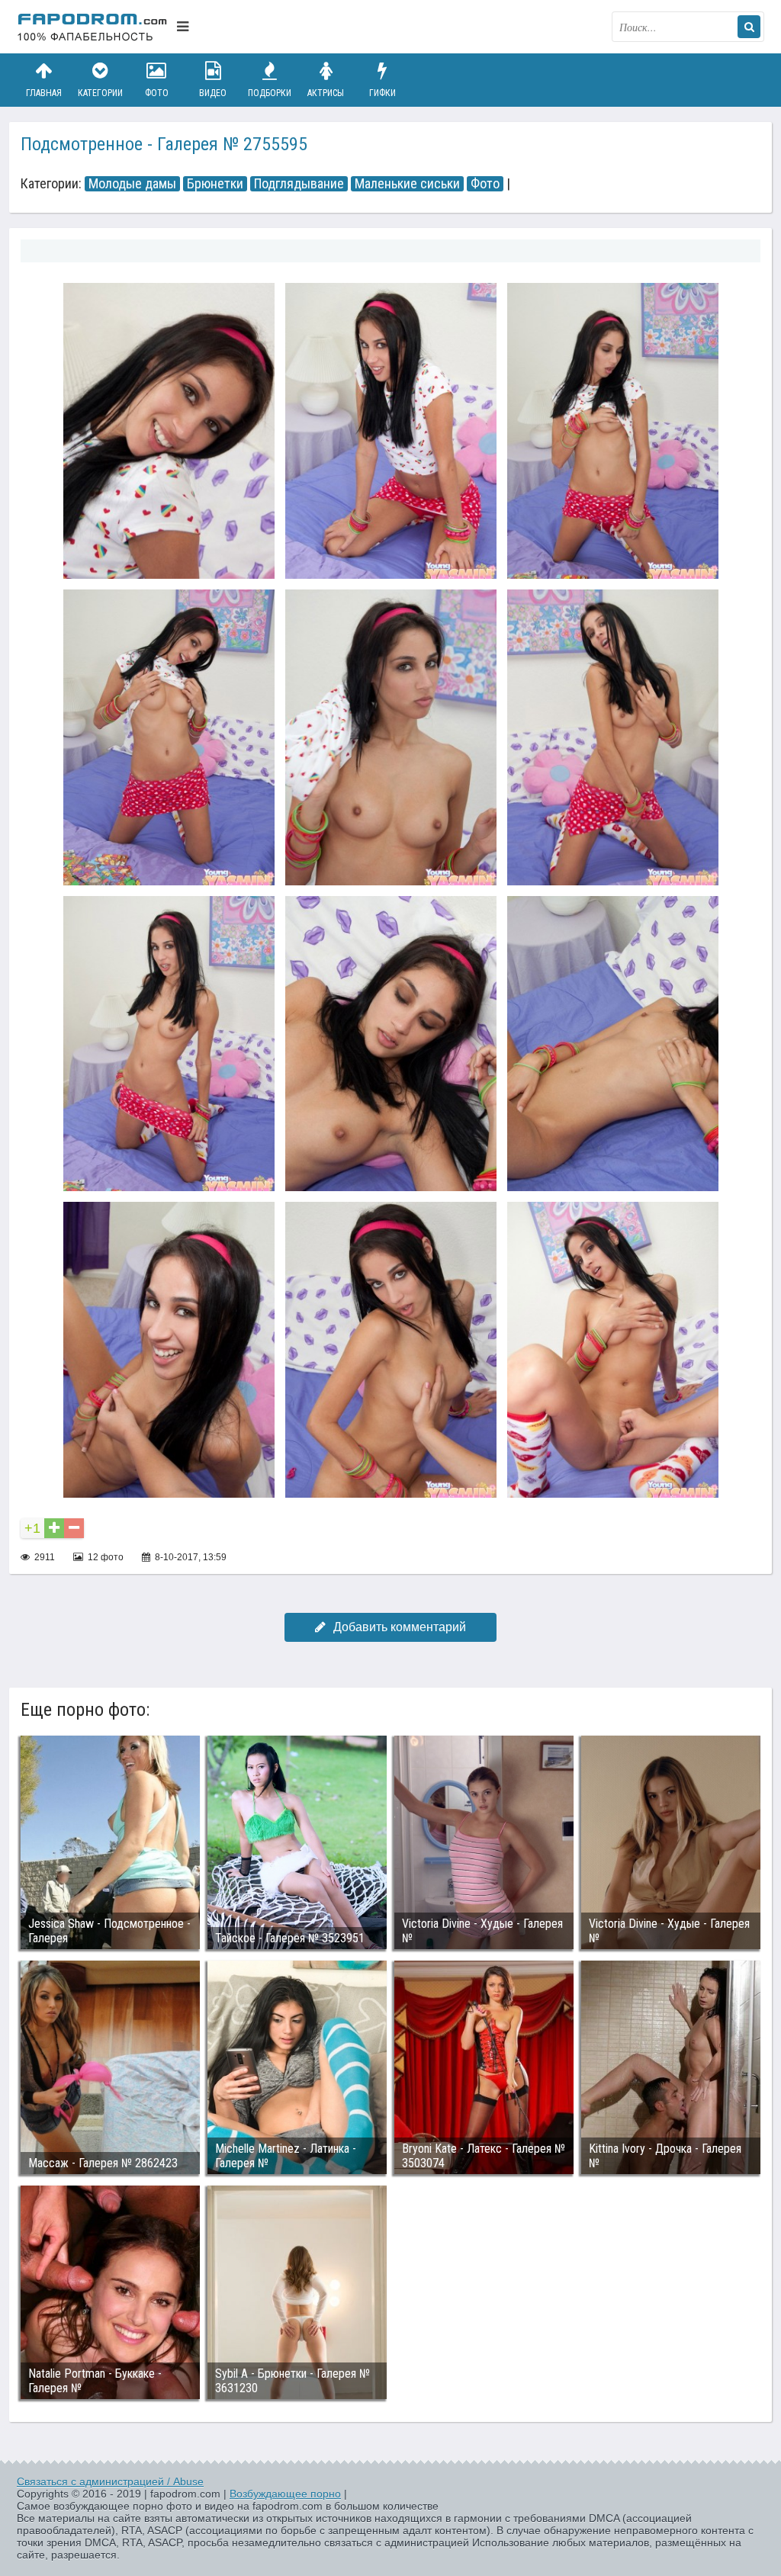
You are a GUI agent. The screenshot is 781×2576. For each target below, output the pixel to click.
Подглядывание (299, 184)
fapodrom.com (93, 27)
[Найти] (749, 27)
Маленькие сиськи (407, 184)
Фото (157, 93)
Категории (100, 93)
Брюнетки (215, 184)
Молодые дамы (132, 184)
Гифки (382, 93)
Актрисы (326, 93)
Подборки (270, 93)
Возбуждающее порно (285, 2494)
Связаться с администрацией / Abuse (110, 2481)
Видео (213, 93)
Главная (44, 93)
